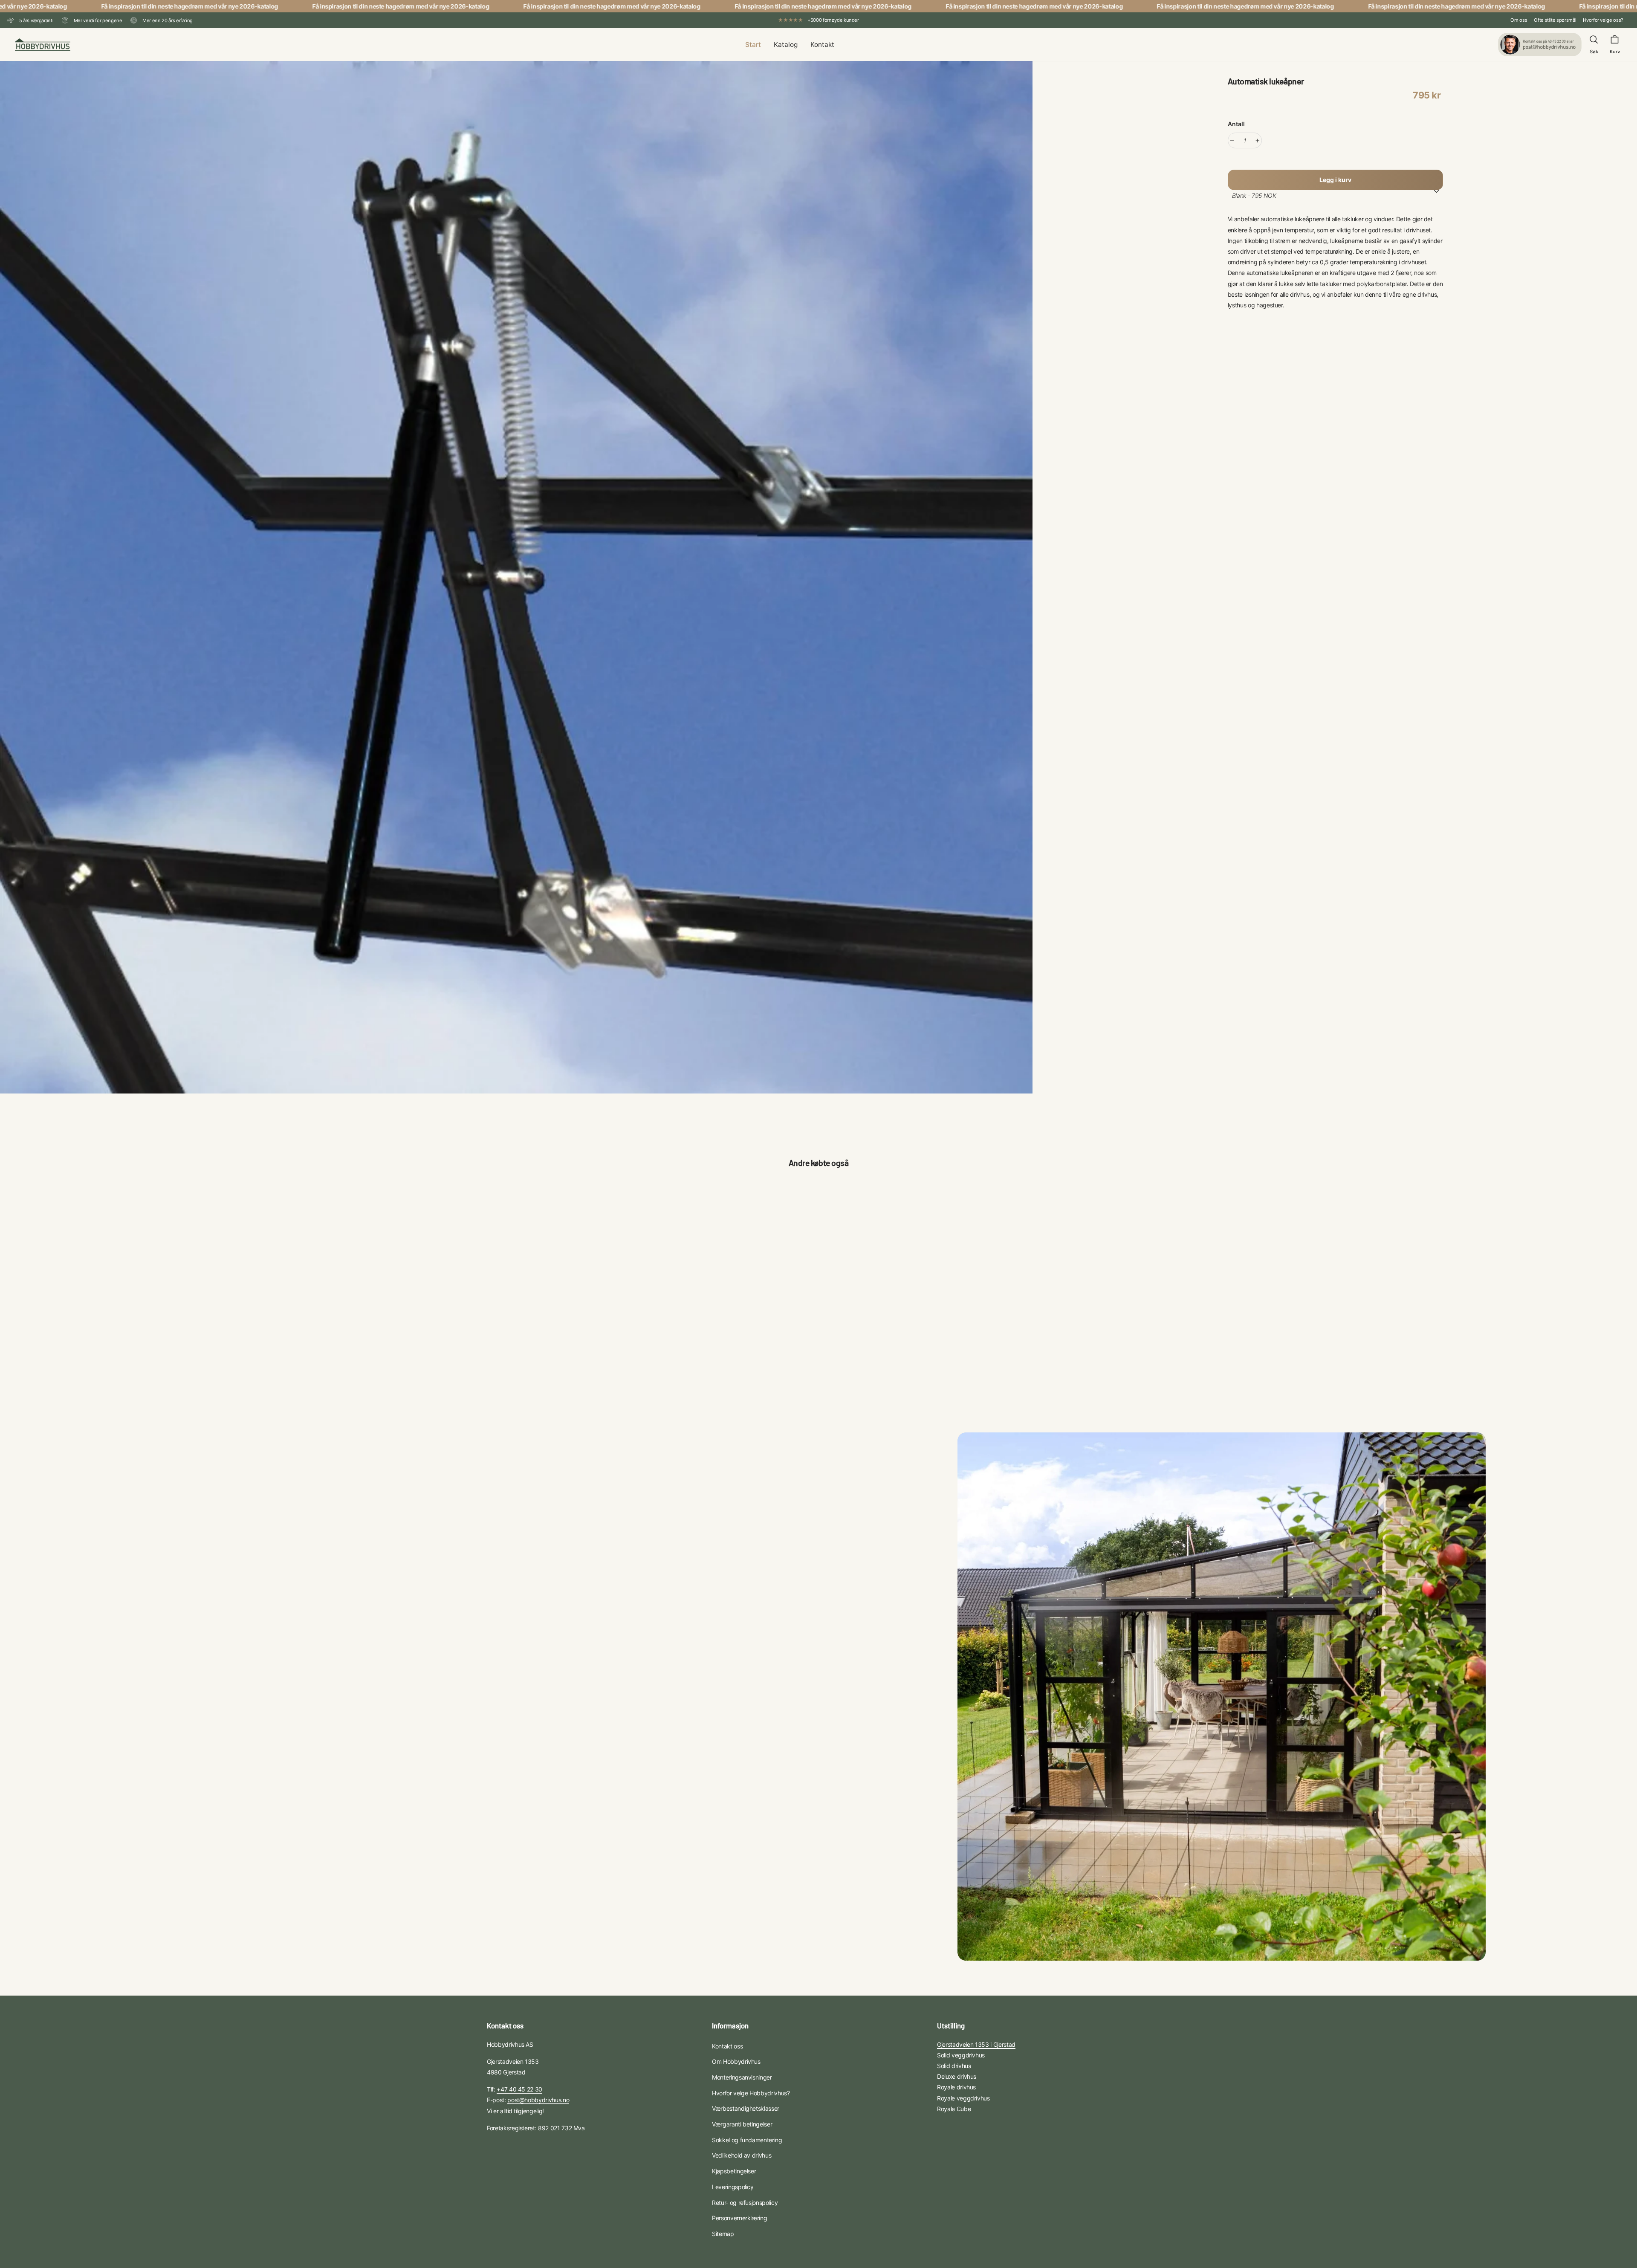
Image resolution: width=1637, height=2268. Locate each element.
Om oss (1519, 20)
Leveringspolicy (733, 2187)
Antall (1236, 124)
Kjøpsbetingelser (734, 2171)
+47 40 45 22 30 (519, 2089)
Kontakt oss (727, 2046)
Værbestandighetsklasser (746, 2108)
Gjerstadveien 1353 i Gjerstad (976, 2044)
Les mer (515, 1339)
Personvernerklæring (739, 2218)
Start (753, 45)
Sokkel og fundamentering (747, 2140)
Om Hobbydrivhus (736, 2061)
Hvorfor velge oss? (1603, 20)
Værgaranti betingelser (742, 2124)
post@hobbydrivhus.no (538, 2100)
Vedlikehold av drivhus (742, 2155)
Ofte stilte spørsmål (1555, 20)
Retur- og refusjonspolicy (745, 2203)
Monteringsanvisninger (742, 2077)
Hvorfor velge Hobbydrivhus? (751, 2093)
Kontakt (822, 45)
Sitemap (723, 2234)
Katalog (786, 45)
